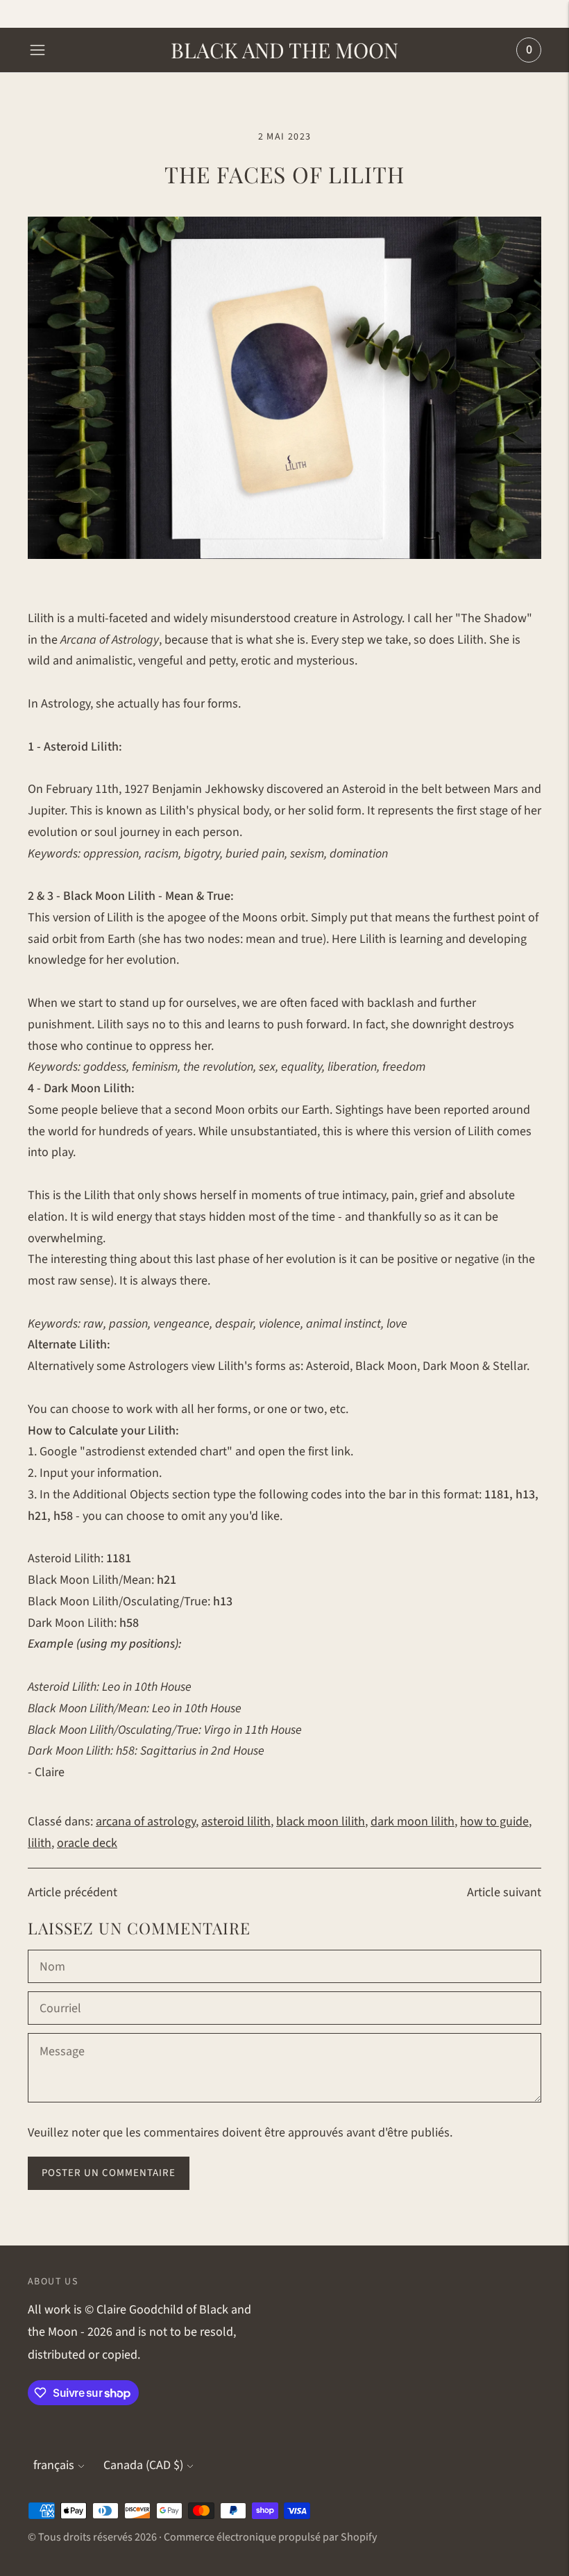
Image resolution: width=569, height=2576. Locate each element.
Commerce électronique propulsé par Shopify (270, 2537)
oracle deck (87, 1843)
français (54, 2465)
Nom (53, 1952)
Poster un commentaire (109, 2173)
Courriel (61, 1993)
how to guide (494, 1822)
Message (62, 2035)
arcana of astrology (146, 1822)
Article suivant (504, 1892)
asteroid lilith (236, 1822)
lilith (40, 1843)
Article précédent (73, 1892)
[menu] (37, 50)
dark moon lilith (413, 1822)
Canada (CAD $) (143, 2465)
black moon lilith (321, 1822)
